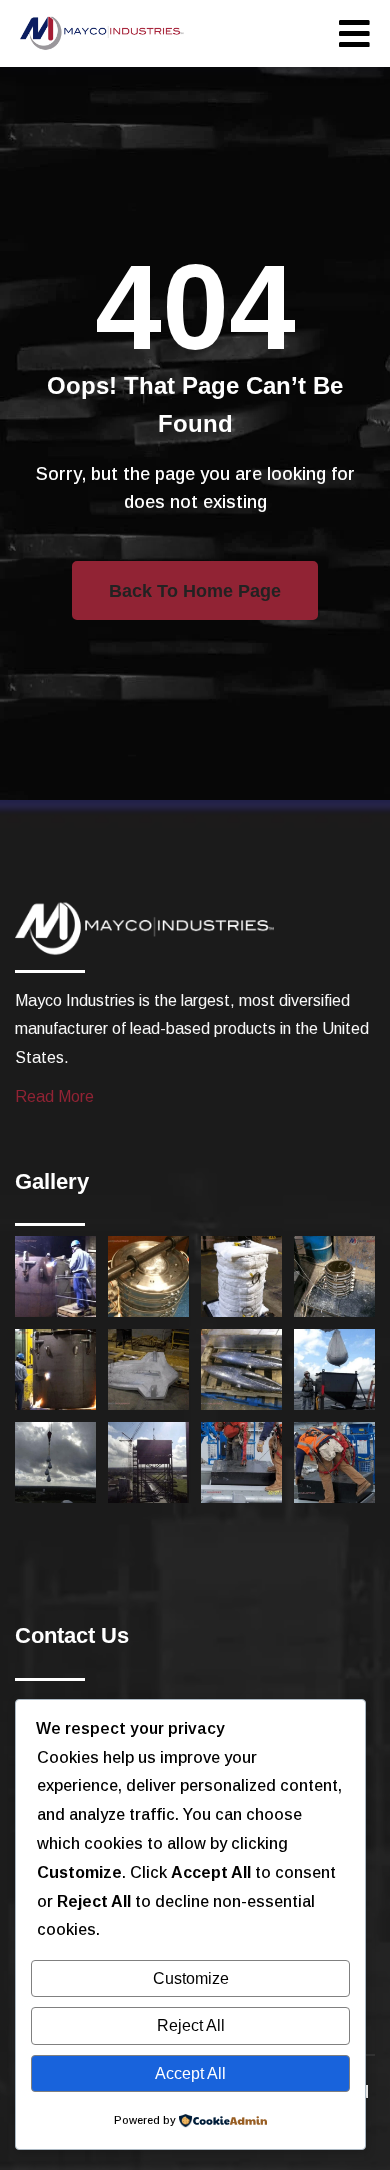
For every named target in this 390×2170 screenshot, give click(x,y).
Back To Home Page (195, 591)
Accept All (190, 2073)
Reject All (191, 2025)
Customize (191, 1978)
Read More (54, 1096)
